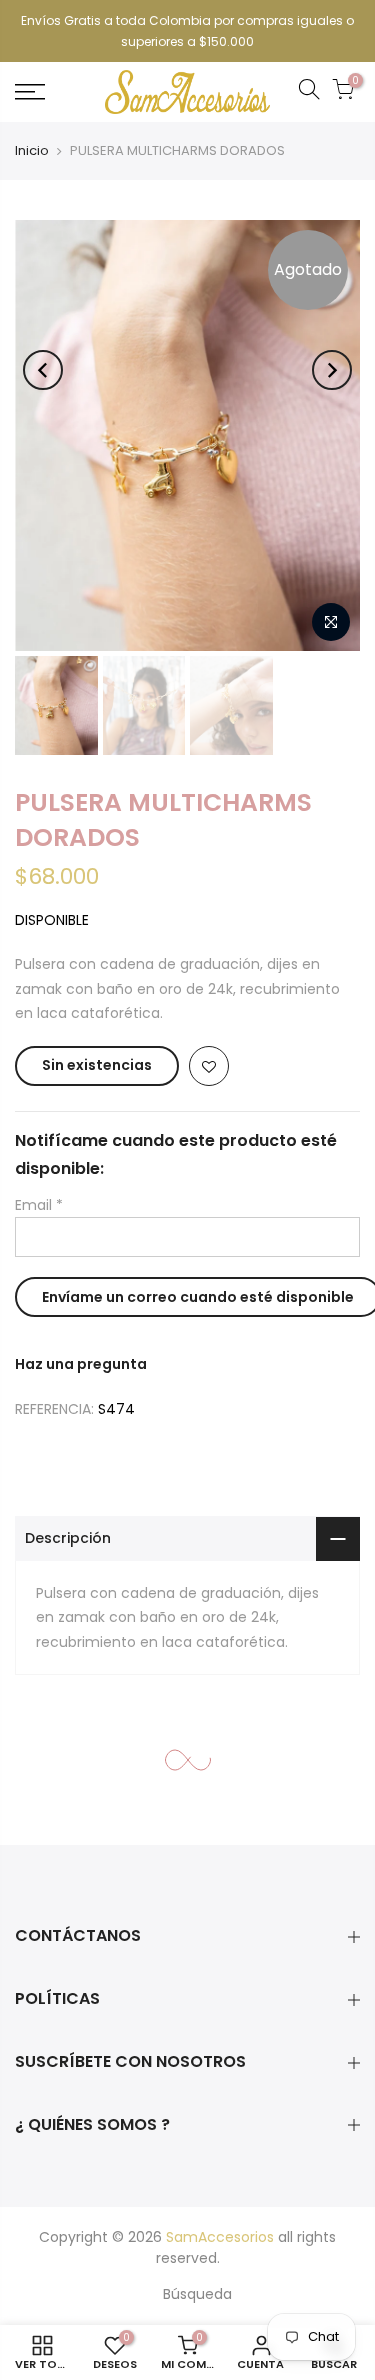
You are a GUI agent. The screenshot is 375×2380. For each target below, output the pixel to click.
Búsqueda (197, 2294)
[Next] (332, 370)
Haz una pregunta (81, 1364)
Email (39, 1205)
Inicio (32, 150)
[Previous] (43, 370)
